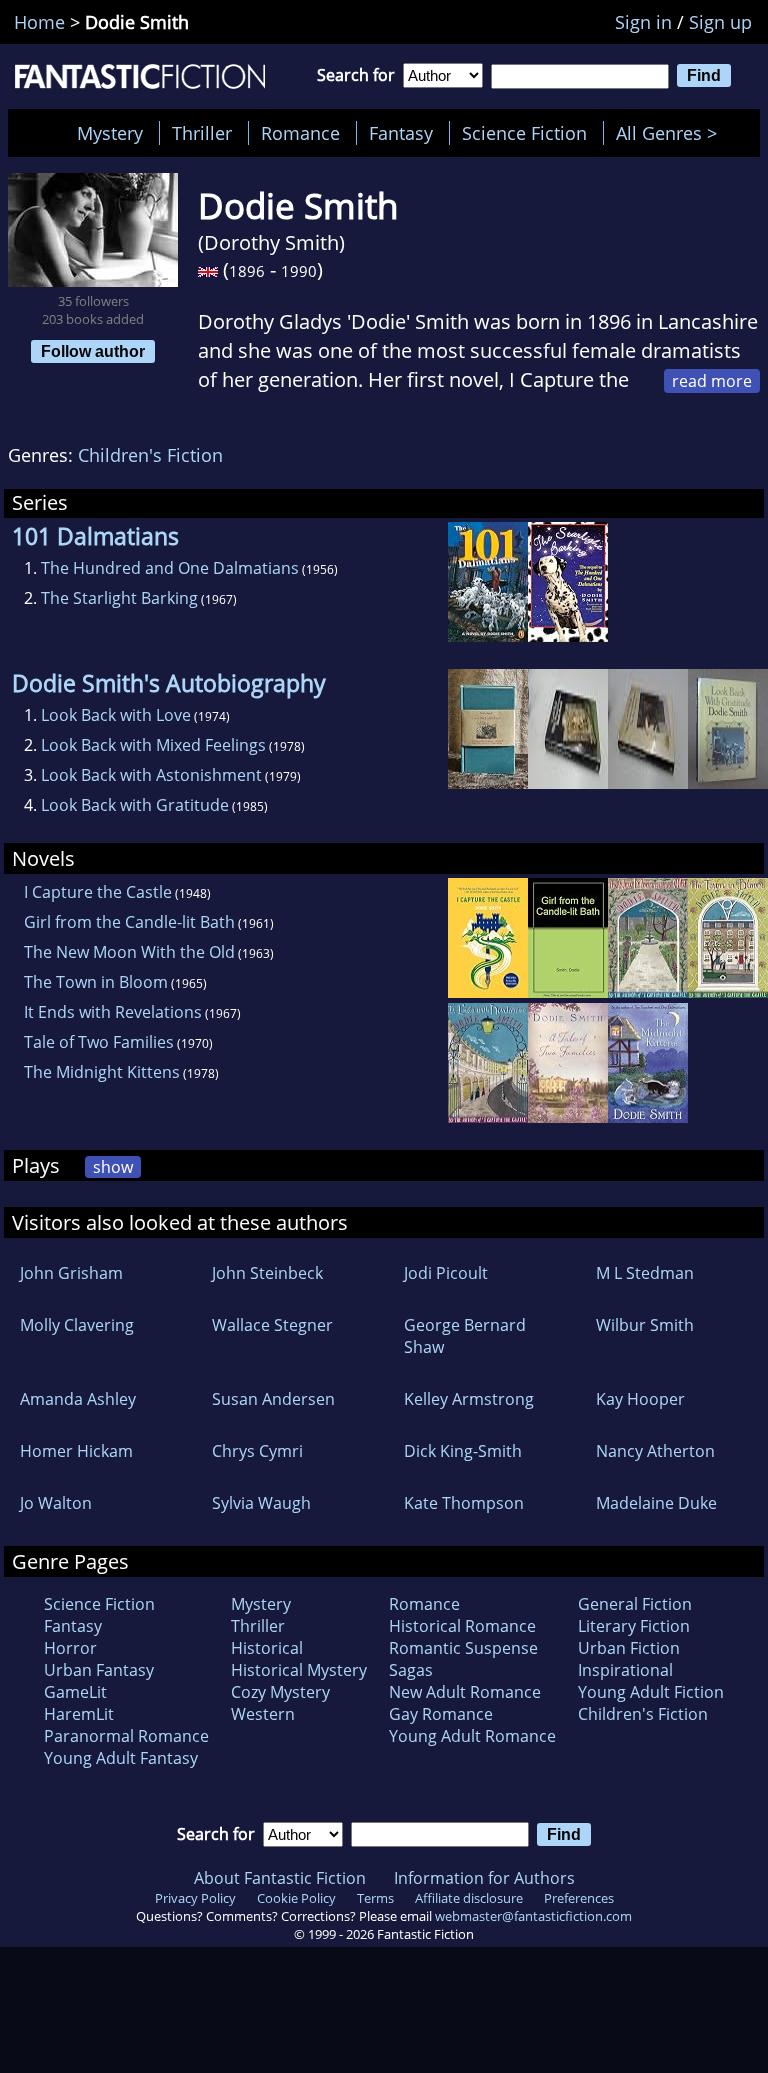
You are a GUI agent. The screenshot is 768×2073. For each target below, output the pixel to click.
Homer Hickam (76, 1451)
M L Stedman (645, 1273)
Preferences (579, 1898)
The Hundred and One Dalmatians (170, 568)
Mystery (110, 133)
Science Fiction (524, 133)
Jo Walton (56, 1503)
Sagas (411, 1670)
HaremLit (79, 1714)
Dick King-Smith (463, 1451)
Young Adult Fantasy (121, 1758)
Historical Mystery (299, 1670)
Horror (70, 1648)
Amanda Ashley (78, 1399)
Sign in (643, 22)
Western (263, 1714)
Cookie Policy (296, 1898)
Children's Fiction (150, 455)
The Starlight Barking (119, 598)
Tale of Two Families (99, 1042)
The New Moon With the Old (129, 952)
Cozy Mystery (280, 1692)
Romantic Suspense (463, 1648)
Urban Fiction (629, 1648)
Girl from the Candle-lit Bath (129, 922)
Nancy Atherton (655, 1451)
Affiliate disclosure (469, 1898)
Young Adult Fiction (651, 1692)
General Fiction (635, 1604)
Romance (300, 133)
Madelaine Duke (656, 1503)
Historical (267, 1648)
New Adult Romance (465, 1692)
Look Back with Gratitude (135, 805)
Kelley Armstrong (469, 1399)
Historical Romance (462, 1626)
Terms (375, 1898)
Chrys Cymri (257, 1451)
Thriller (202, 133)
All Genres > (671, 133)
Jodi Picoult (446, 1273)
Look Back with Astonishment (151, 775)
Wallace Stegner (272, 1325)
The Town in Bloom (96, 982)
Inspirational (625, 1670)
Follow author (93, 351)
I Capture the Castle (98, 892)
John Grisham (71, 1273)
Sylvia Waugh (261, 1503)
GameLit (75, 1692)
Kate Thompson (464, 1503)
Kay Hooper (640, 1399)
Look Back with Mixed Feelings (153, 745)
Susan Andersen (273, 1399)
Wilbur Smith (645, 1325)
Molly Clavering (77, 1325)
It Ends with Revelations (113, 1012)
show (113, 1167)
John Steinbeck (267, 1273)
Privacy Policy (195, 1898)
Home (39, 22)
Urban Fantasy (99, 1670)
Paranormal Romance (126, 1736)
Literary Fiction (634, 1626)
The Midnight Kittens (102, 1072)
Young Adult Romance (472, 1736)
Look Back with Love (116, 715)
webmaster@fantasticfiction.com (533, 1916)
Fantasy (401, 133)
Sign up (720, 22)
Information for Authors (484, 1878)
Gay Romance (441, 1714)
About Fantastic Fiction (280, 1878)
